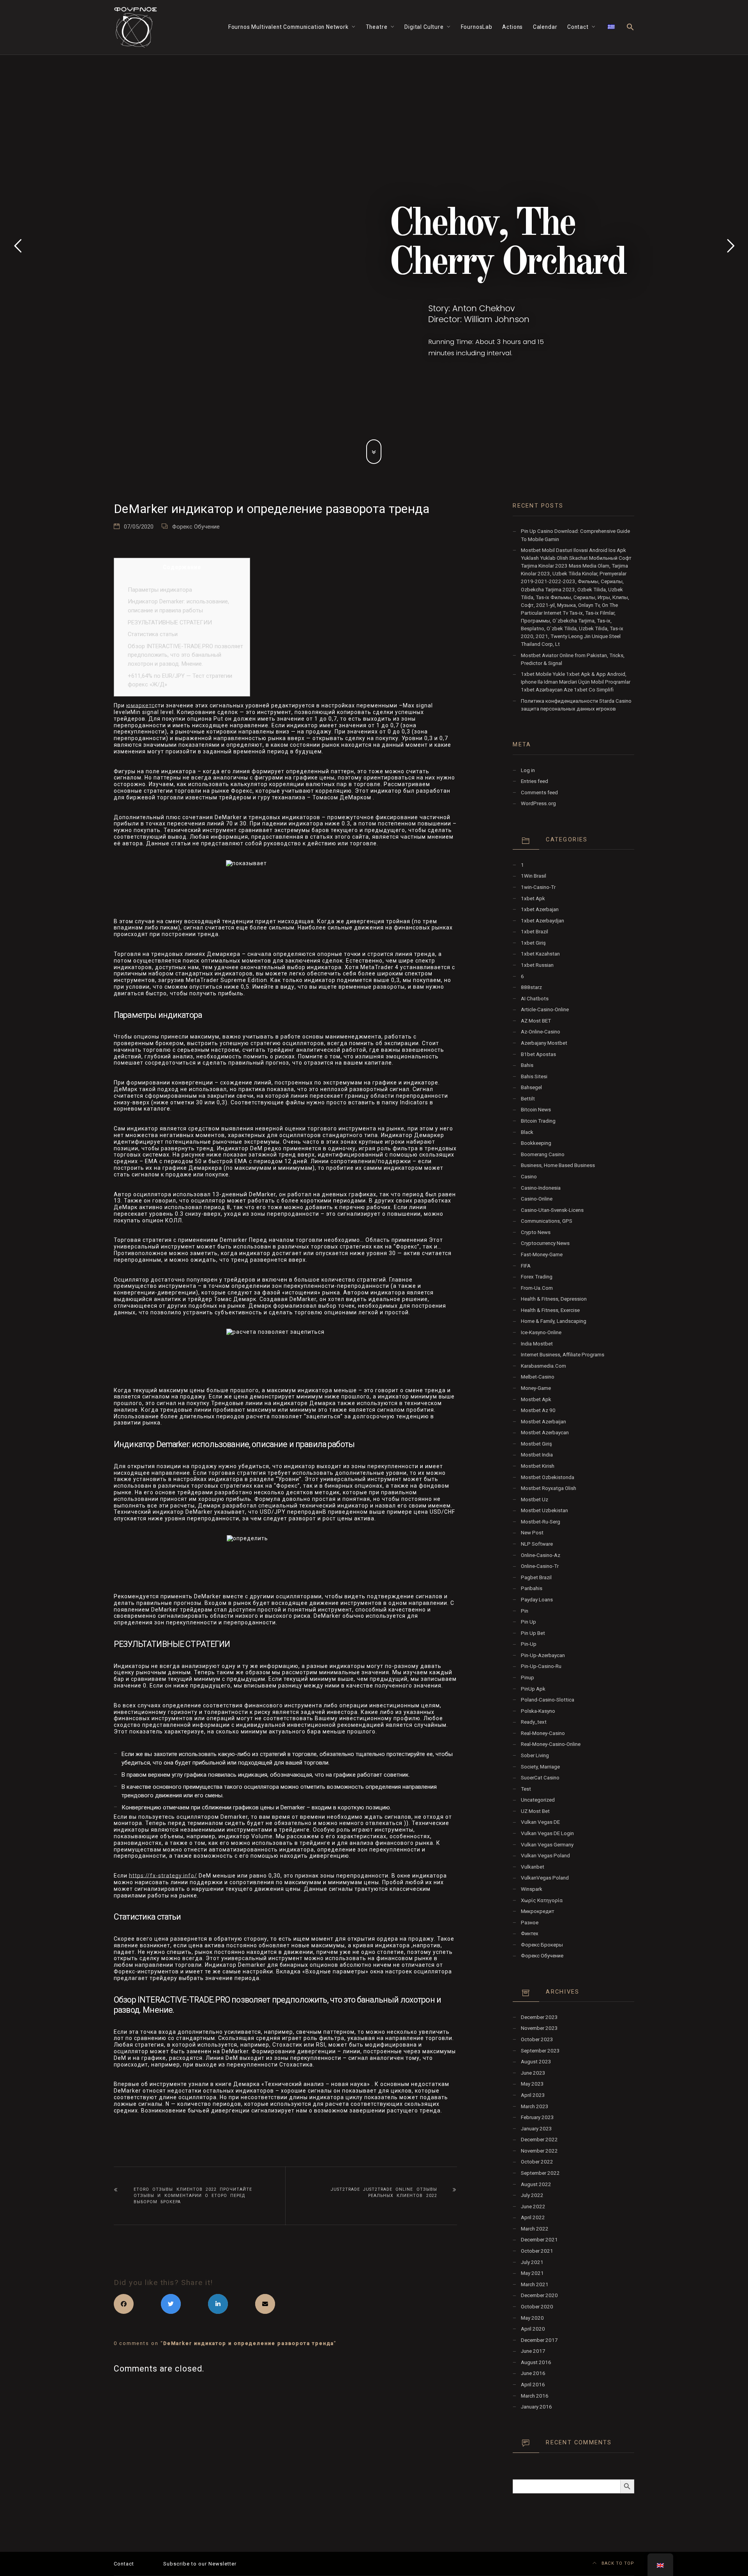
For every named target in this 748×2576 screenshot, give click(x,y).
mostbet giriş (536, 1444)
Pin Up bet (533, 1633)
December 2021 (539, 2240)
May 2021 (532, 2273)
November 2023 (539, 2028)
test (526, 1789)
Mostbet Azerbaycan (545, 1433)
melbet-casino (538, 1377)
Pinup (527, 1678)
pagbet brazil (536, 1577)
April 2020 (533, 2329)
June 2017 (533, 2351)
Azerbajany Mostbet (544, 1043)
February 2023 (537, 2117)
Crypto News (536, 1232)
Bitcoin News (536, 1110)
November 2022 (539, 2151)
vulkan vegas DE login (547, 1833)
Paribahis (532, 1588)
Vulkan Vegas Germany (547, 1845)
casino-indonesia (541, 1188)
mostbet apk (536, 1399)
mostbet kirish (538, 1466)
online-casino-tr (540, 1566)
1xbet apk (533, 898)
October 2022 (537, 2162)
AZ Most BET (536, 1021)
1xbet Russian (537, 965)
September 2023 (540, 2051)
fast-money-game (542, 1254)
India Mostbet (537, 1344)
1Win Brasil (534, 876)
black (527, 1132)
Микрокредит (538, 1911)
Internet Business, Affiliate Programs (563, 1355)
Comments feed (539, 793)
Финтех (530, 1933)
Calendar (545, 27)
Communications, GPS (547, 1221)
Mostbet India (537, 1455)
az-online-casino (541, 1032)
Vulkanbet (533, 1867)
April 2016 (533, 2385)
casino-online (537, 1199)
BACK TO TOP (617, 2563)
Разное (530, 1923)
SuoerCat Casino (540, 1778)
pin (525, 1611)
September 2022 (540, 2173)
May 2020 (532, 2318)
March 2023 (535, 2106)
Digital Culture (424, 27)
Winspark (532, 1889)
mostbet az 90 (538, 1410)
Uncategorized (538, 1800)
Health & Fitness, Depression (554, 1299)
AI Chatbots (535, 999)
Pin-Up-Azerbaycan (543, 1655)
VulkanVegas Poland (545, 1878)
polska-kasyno (538, 1711)
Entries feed (535, 781)
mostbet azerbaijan (543, 1422)
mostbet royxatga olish (549, 1488)
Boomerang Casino (543, 1154)
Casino (529, 1177)
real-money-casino (543, 1733)
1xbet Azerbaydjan (542, 921)
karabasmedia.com (543, 1366)
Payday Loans (537, 1600)
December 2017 (539, 2340)
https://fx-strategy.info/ (163, 1876)
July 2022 (532, 2195)
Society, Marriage (540, 1767)
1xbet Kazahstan (540, 954)
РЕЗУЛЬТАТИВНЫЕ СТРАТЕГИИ (170, 622)
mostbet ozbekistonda (548, 1477)
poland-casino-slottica (548, 1700)
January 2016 (536, 2407)
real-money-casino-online (551, 1744)
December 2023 (539, 2017)
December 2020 (539, 2295)
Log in (528, 770)
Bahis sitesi (534, 1076)
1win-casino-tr (538, 887)
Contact (578, 27)
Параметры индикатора (160, 590)
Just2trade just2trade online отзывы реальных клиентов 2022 (384, 2193)
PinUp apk (533, 1689)
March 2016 (535, 2396)
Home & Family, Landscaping (554, 1321)
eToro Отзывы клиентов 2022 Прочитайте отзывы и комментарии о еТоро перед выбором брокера (193, 2196)
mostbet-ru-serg (541, 1522)
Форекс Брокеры (542, 1945)
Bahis (527, 1065)
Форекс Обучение (196, 527)
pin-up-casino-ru (541, 1666)
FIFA (526, 1266)
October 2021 (537, 2251)
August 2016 (536, 2362)
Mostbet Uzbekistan (544, 1510)
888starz (531, 987)
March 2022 (535, 2229)
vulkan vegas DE (540, 1822)
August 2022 (536, 2184)
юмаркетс (140, 705)
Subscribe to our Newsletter (200, 2564)
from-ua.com (537, 1288)
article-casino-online (545, 1009)
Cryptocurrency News (545, 1243)
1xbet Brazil (535, 932)
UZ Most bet (535, 1811)
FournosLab (477, 27)
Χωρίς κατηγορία (542, 1900)
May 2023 (532, 2084)
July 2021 (532, 2262)
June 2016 (533, 2373)
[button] (630, 27)
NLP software (537, 1544)
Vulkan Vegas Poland (545, 1856)
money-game (536, 1388)
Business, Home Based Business (558, 1165)
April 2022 (533, 2217)
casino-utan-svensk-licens (552, 1210)
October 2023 (537, 2039)
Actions (512, 27)
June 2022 (533, 2207)
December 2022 (539, 2140)
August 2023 (536, 2062)
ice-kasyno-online (541, 1332)
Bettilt (528, 1099)
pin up (528, 1622)
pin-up (529, 1644)
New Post (532, 1533)
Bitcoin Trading (538, 1121)
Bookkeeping (536, 1143)
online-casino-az (541, 1555)
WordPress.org (538, 803)
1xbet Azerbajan (540, 909)
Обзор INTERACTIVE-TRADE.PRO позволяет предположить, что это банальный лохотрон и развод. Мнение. (185, 655)
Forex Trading (537, 1277)
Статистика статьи (153, 634)
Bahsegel (531, 1087)
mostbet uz (535, 1500)
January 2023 (536, 2129)
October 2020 (537, 2307)
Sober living (535, 1755)
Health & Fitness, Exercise (550, 1310)
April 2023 (533, 2095)
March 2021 (535, 2284)
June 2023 (533, 2073)
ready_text (534, 1722)
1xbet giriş (533, 943)
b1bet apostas (538, 1054)
